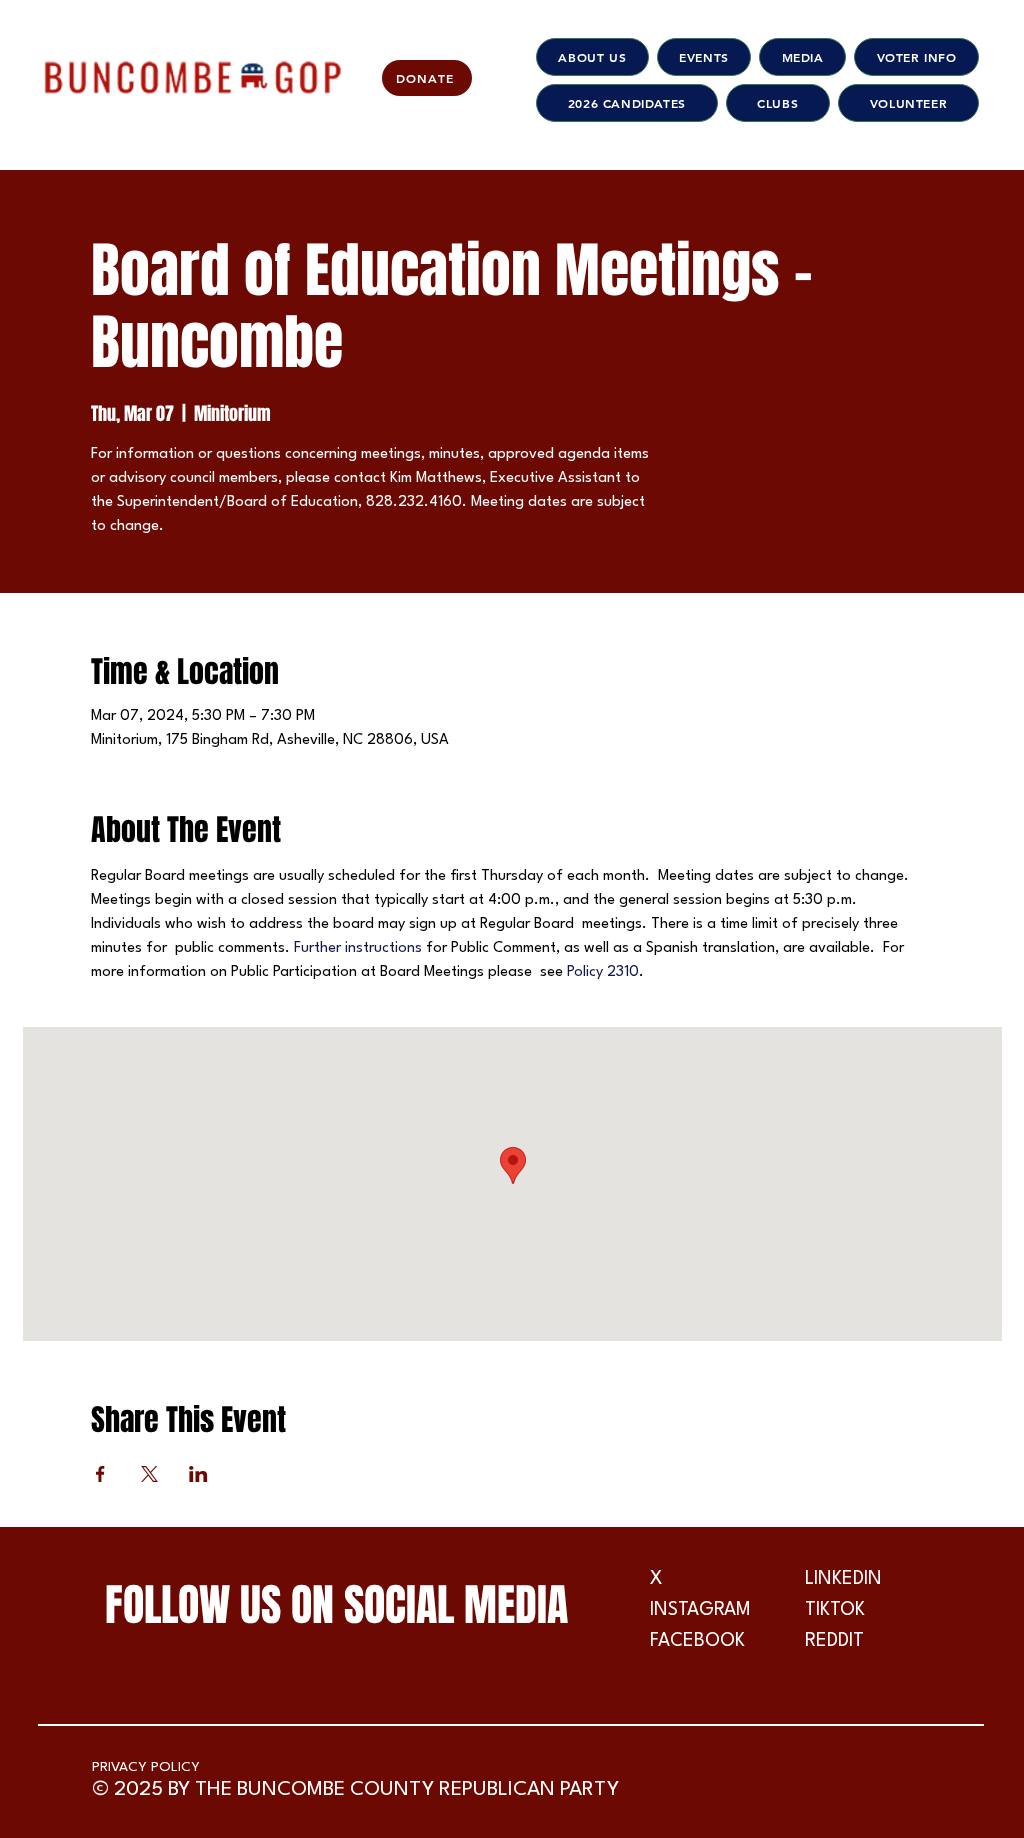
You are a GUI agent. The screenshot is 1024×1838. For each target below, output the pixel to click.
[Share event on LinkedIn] (198, 1474)
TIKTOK (835, 1610)
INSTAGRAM (700, 1610)
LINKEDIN (843, 1579)
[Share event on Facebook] (100, 1474)
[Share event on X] (149, 1474)
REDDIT (834, 1641)
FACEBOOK (697, 1641)
